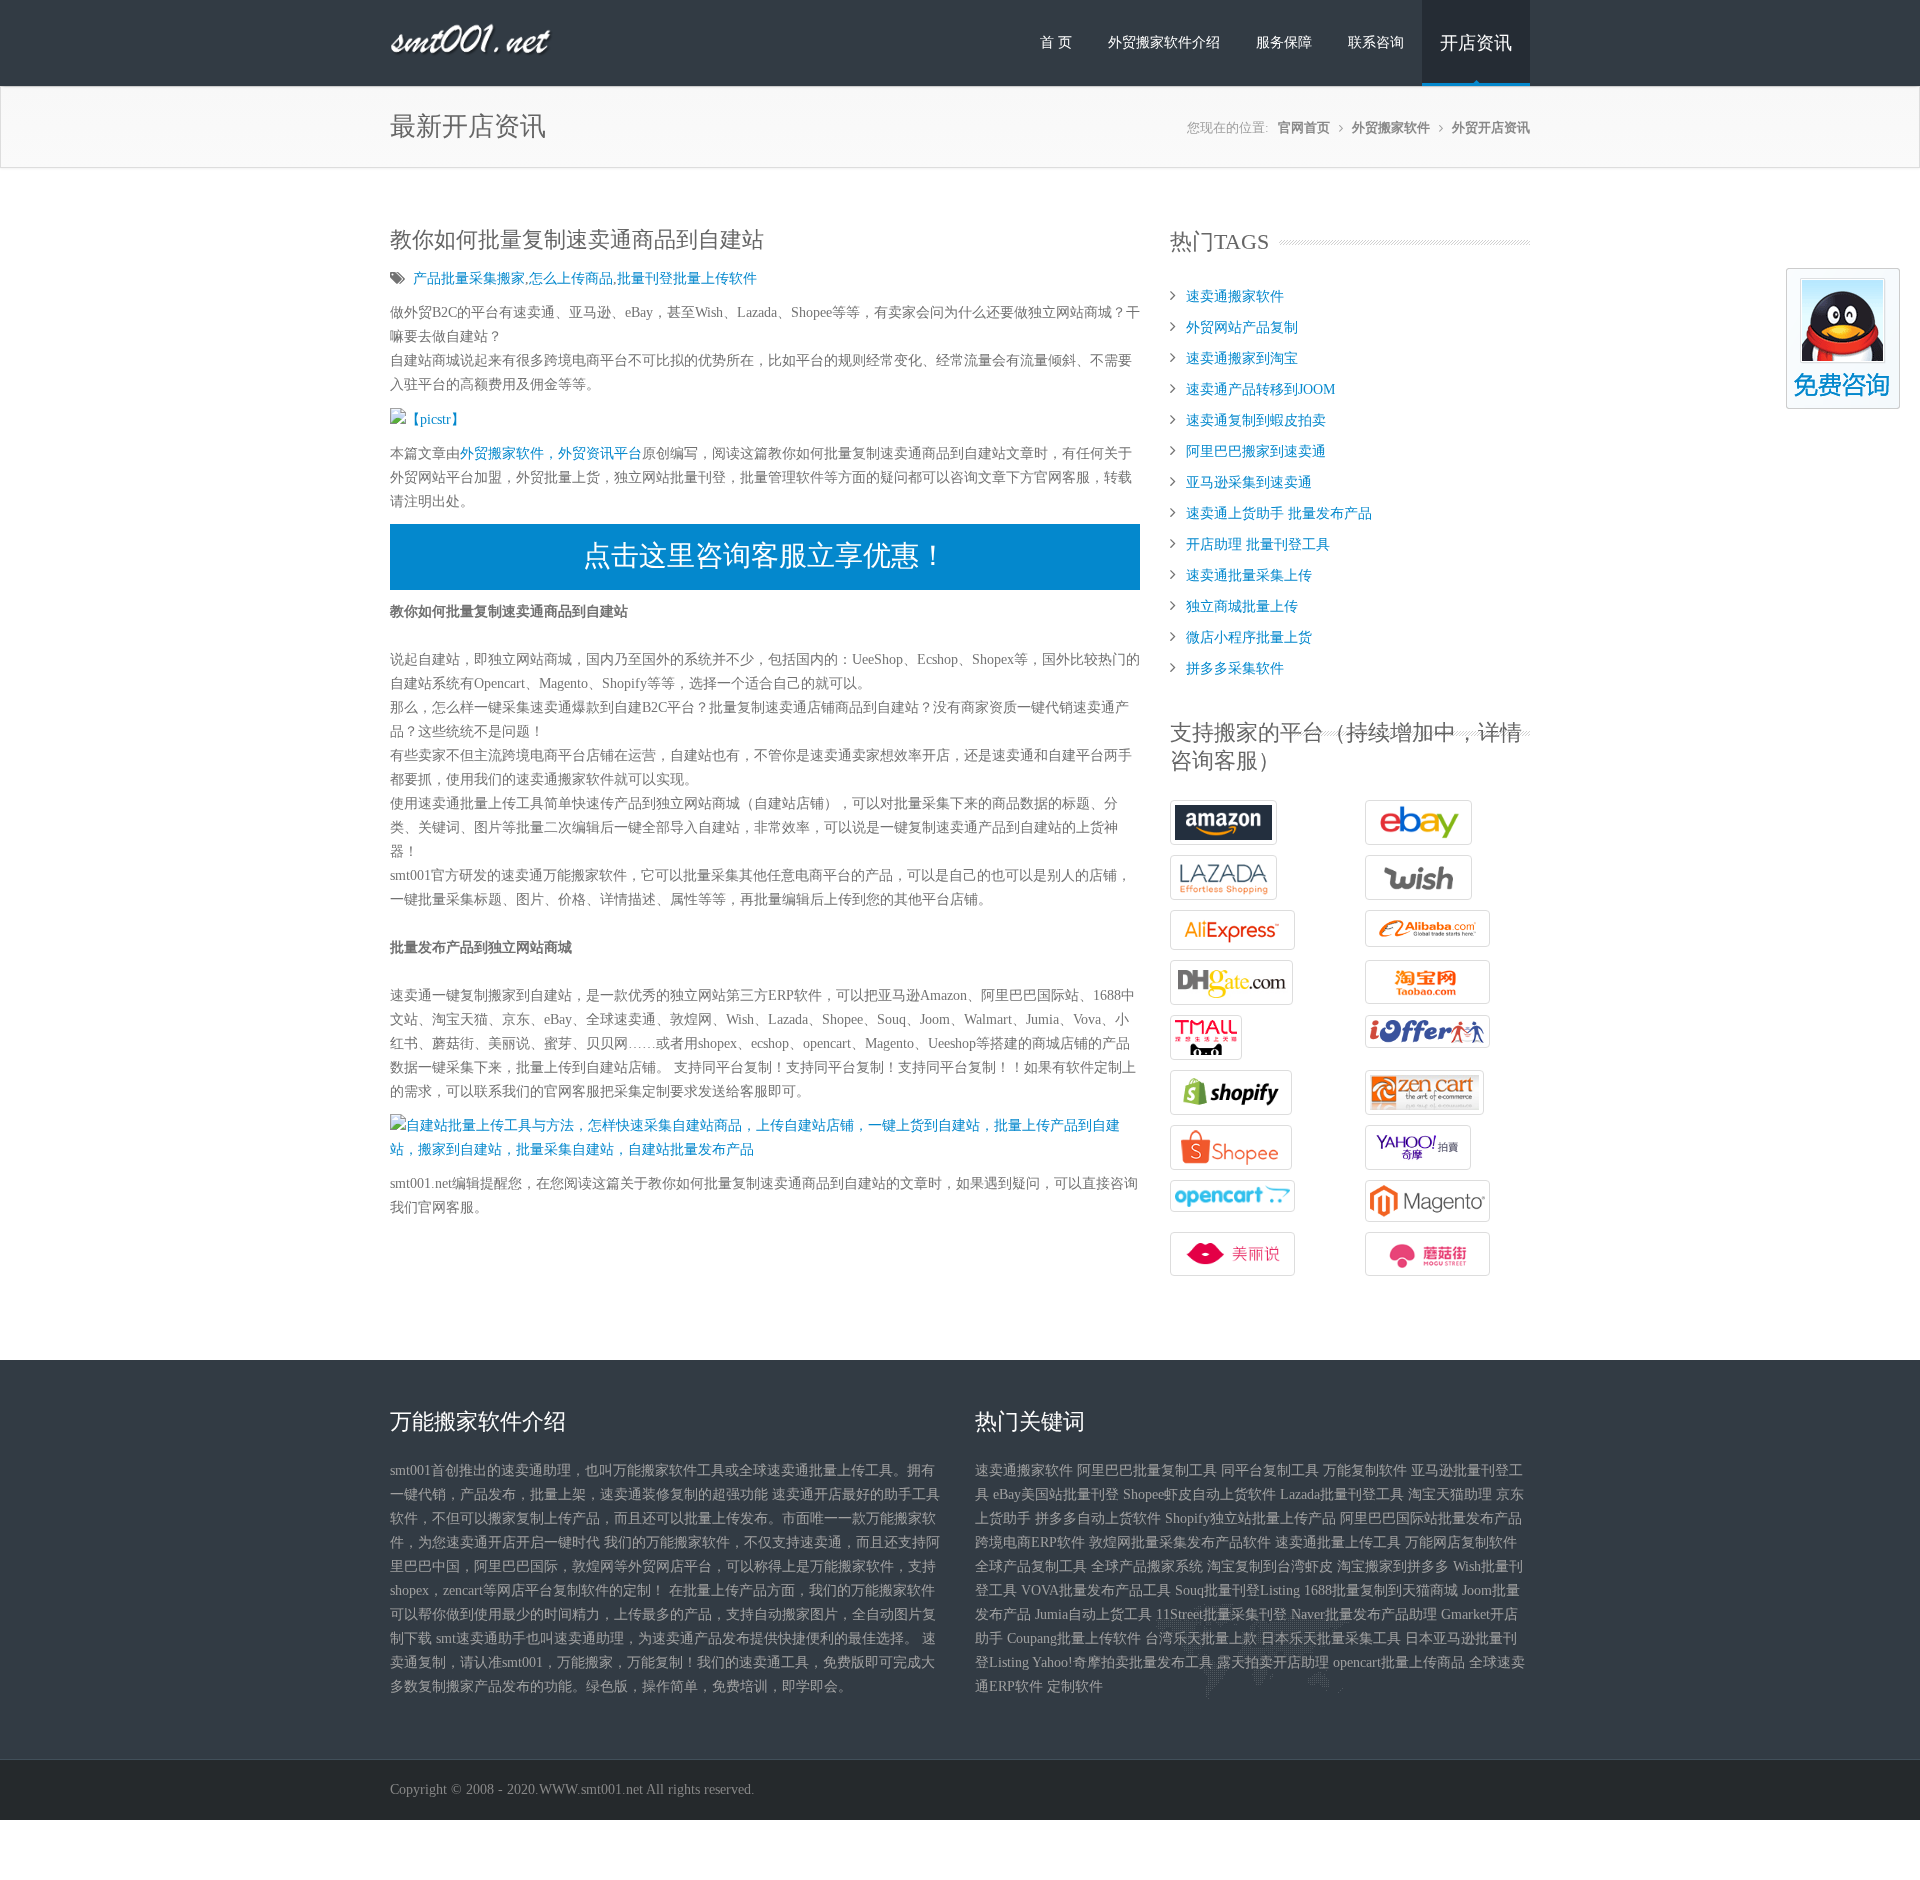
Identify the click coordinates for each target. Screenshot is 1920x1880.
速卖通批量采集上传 (1249, 575)
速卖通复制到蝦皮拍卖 (1256, 420)
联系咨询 (1376, 42)
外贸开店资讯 (1491, 127)
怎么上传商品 (571, 278)
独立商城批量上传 (1242, 606)
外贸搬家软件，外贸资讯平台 (551, 453)
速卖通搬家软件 (1235, 296)
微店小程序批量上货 (1249, 637)
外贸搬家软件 (1391, 127)
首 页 (1056, 42)
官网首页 (1304, 127)
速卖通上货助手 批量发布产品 (1279, 513)
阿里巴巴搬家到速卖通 (1256, 451)
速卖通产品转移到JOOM (1260, 389)
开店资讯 (1476, 43)
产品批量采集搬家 (469, 278)
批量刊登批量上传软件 (687, 278)
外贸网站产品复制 (1242, 327)
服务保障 (1284, 42)
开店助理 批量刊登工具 (1258, 544)
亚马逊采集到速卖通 (1249, 482)
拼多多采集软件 (1235, 668)
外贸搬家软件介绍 (1164, 42)
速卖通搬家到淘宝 (1242, 358)
